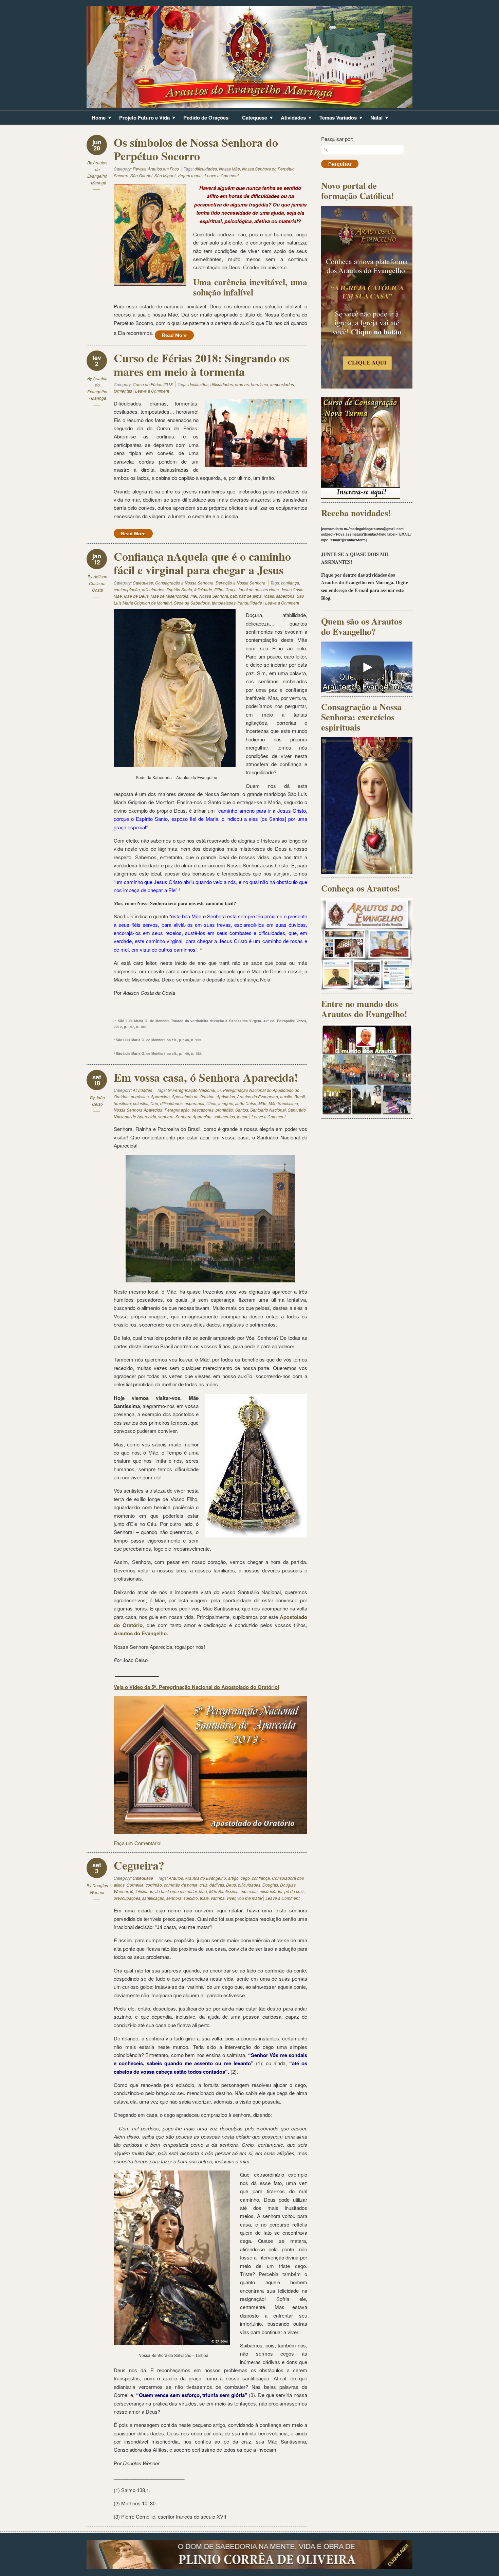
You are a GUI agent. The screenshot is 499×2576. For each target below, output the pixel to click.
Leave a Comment (222, 175)
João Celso (246, 1103)
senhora (166, 1116)
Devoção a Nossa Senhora (241, 583)
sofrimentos (224, 1116)
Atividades (291, 118)
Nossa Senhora (214, 596)
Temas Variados (336, 118)
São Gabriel (141, 175)
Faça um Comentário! (138, 1843)
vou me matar (250, 1898)
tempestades (282, 384)
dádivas (217, 1885)
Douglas (270, 1885)
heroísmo (260, 384)
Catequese (252, 118)
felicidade (203, 589)
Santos (242, 1110)
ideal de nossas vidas (259, 589)
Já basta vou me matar (176, 1891)
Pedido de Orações (206, 118)
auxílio (286, 1096)
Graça (231, 589)
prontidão (224, 1110)
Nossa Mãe (229, 169)
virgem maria (190, 175)
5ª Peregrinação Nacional (191, 1090)
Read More (174, 335)
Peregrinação (177, 1110)
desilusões (198, 384)
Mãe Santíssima (283, 1103)
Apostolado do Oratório (193, 1096)
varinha (218, 1898)
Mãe (118, 596)
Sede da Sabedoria (192, 603)
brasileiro (122, 1103)
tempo (243, 1116)
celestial (141, 1103)
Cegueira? (139, 1865)
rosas (269, 596)
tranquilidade (250, 603)
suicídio (191, 1898)
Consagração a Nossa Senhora (184, 583)
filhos (211, 1103)
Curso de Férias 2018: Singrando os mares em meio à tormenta (201, 365)
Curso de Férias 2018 (153, 384)
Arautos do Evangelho (257, 1096)
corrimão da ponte (181, 1885)
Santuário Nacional (268, 1110)
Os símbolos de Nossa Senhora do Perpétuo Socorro (196, 149)
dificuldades (206, 169)
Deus (231, 1885)
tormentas (123, 391)
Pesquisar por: (337, 139)
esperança (195, 1103)
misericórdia (271, 1891)
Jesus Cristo (292, 589)
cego (245, 1878)
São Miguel (165, 175)
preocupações (127, 1898)
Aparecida (160, 1096)
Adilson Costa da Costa (98, 583)
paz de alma (250, 596)
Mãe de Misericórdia (170, 596)
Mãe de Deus (136, 596)
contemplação (127, 589)
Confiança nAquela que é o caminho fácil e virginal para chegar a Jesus (202, 563)
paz (234, 596)
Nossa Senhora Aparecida (138, 1110)
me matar (249, 1891)
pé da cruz (294, 1891)
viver (231, 1898)
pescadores (203, 1110)
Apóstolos (226, 1096)
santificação (153, 1898)
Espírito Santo (179, 589)
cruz (204, 1885)
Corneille (135, 1885)
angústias (140, 1096)
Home (96, 118)
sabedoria (285, 596)
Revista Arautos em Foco (156, 169)
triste (204, 1898)
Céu (154, 1103)
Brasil (300, 1096)
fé (132, 1891)
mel (194, 596)
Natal (374, 118)
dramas (242, 384)
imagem (226, 1103)
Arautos (176, 1878)
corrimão (154, 1885)
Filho (219, 589)
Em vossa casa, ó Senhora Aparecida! (206, 1077)
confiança (290, 583)
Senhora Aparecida (193, 1116)
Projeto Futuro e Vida (142, 118)
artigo (233, 1878)
